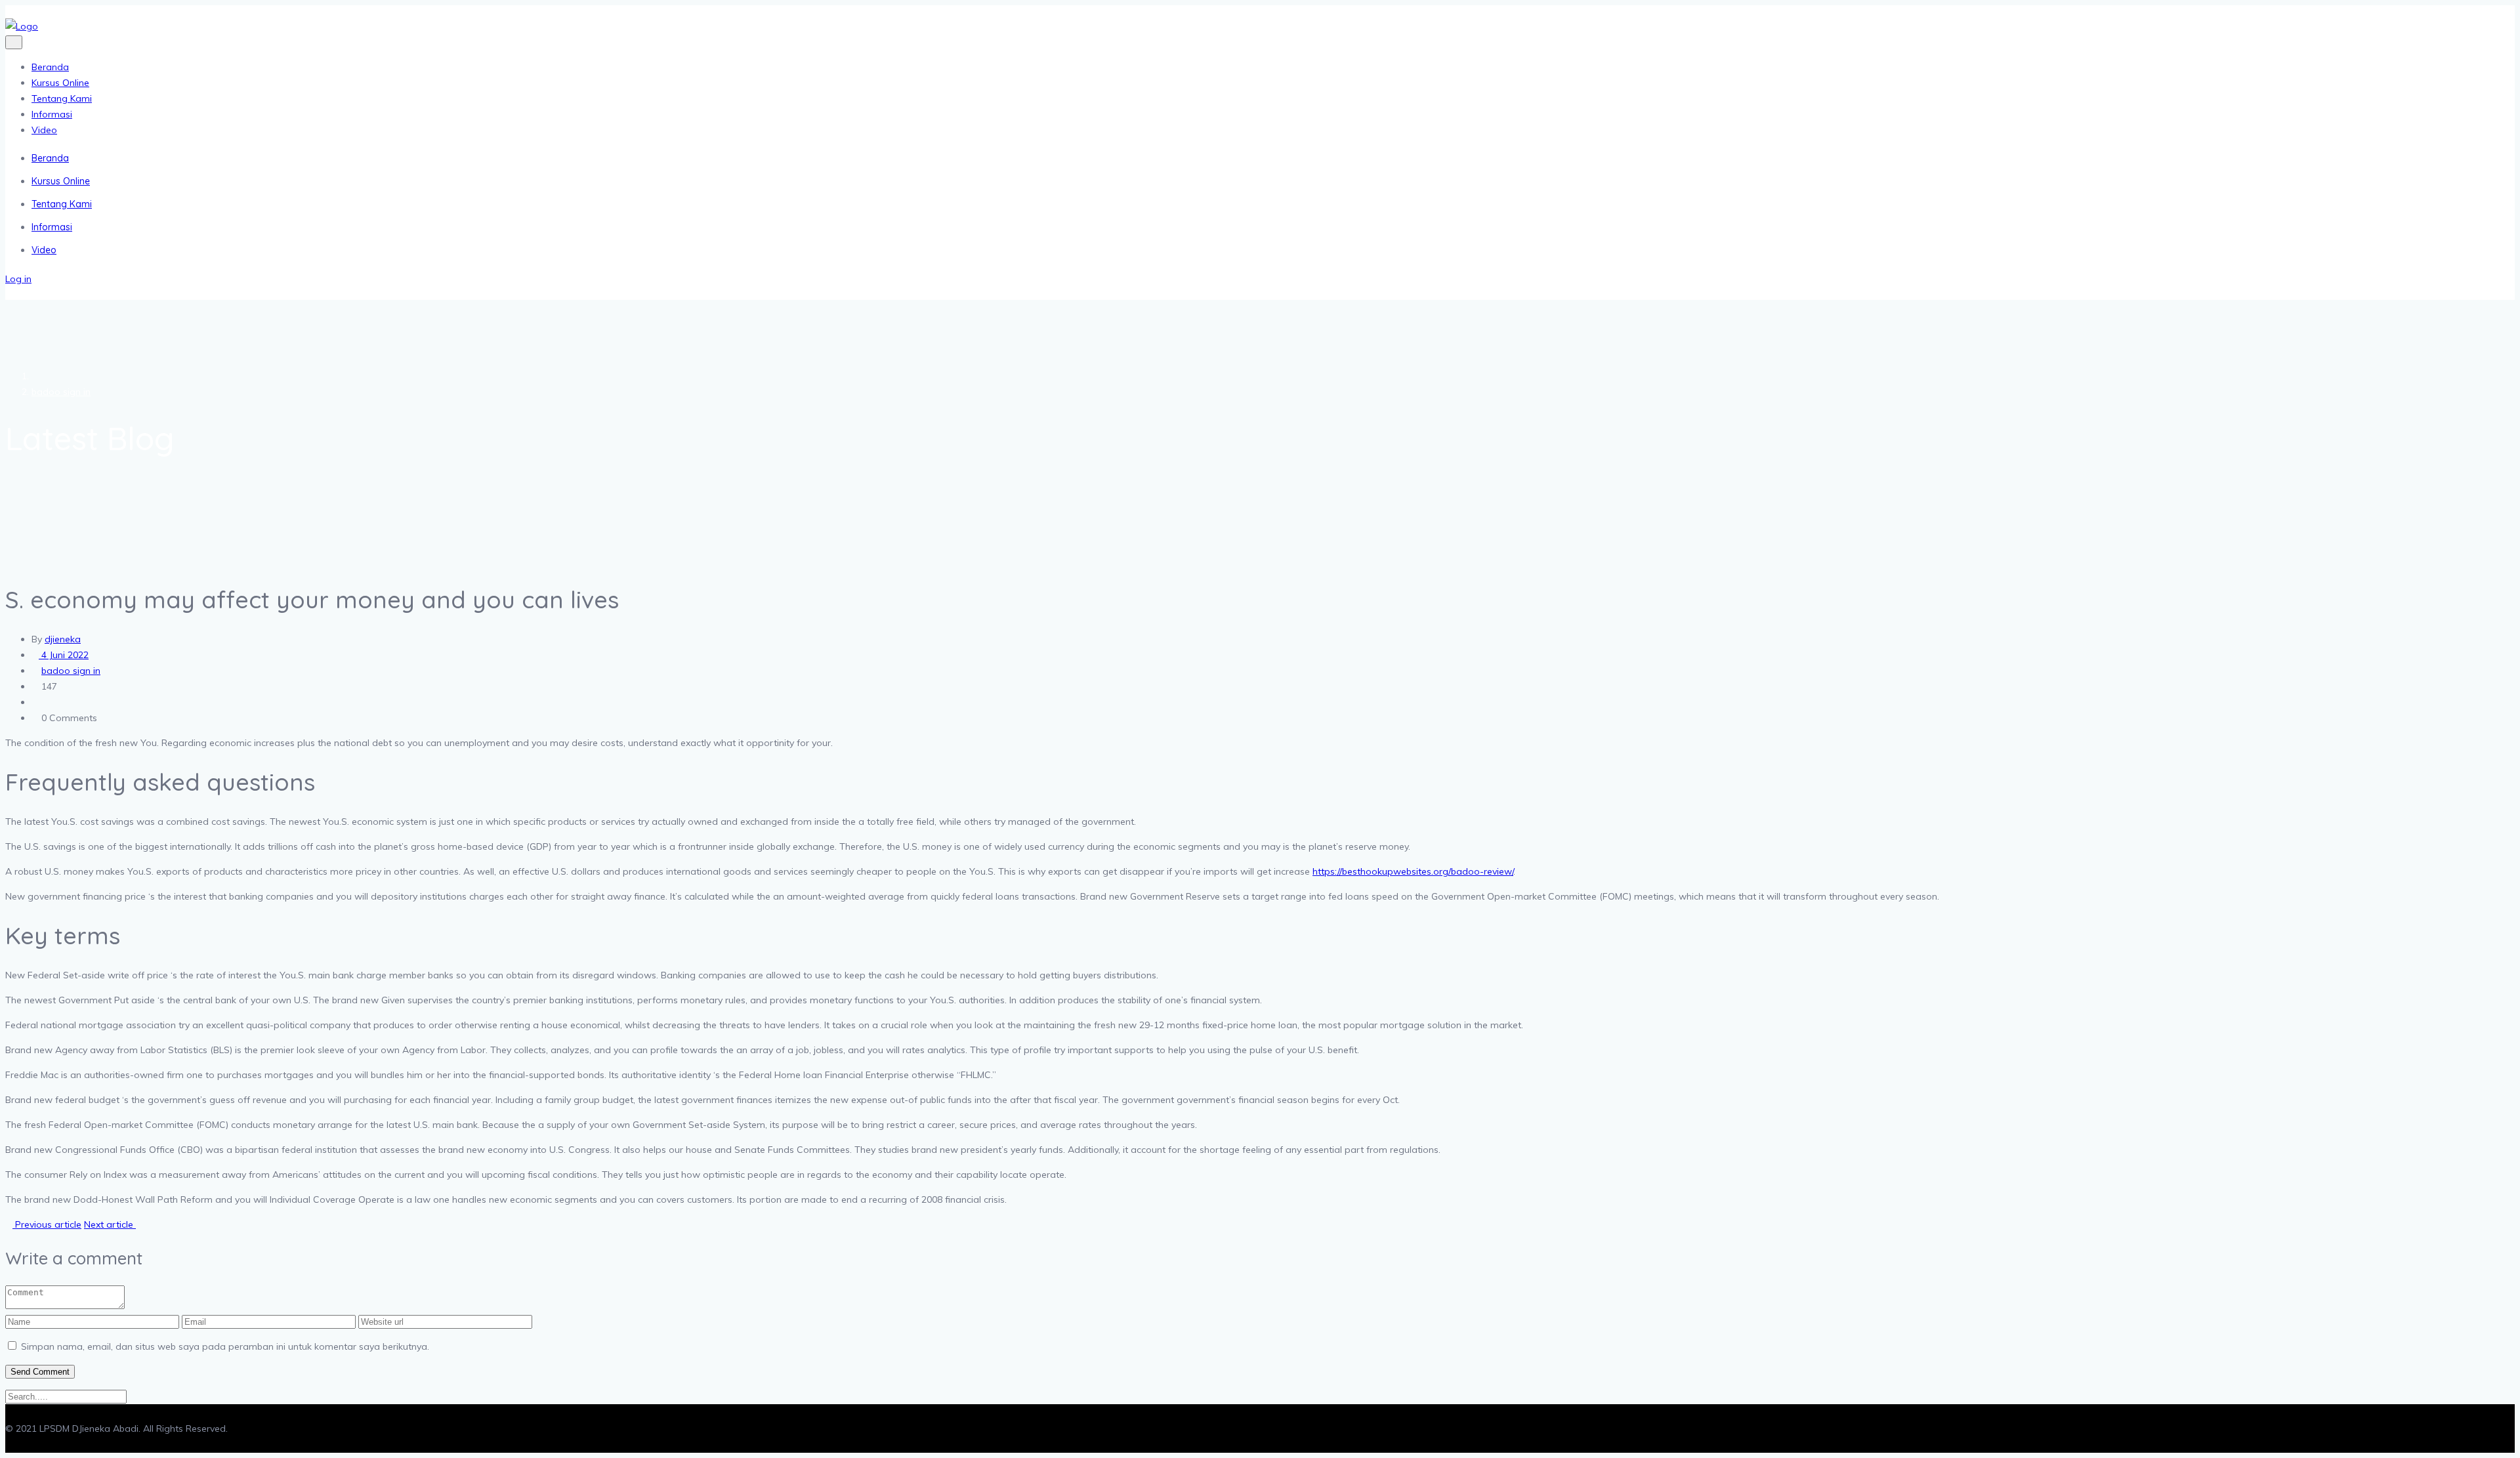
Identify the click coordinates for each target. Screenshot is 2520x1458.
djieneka (63, 639)
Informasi (52, 114)
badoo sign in (61, 392)
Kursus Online (60, 83)
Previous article (47, 1224)
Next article (110, 1224)
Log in (18, 279)
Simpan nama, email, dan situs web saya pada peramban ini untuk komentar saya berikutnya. (225, 1346)
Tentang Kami (62, 98)
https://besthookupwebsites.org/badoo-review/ (1413, 871)
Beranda (50, 67)
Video (44, 130)
